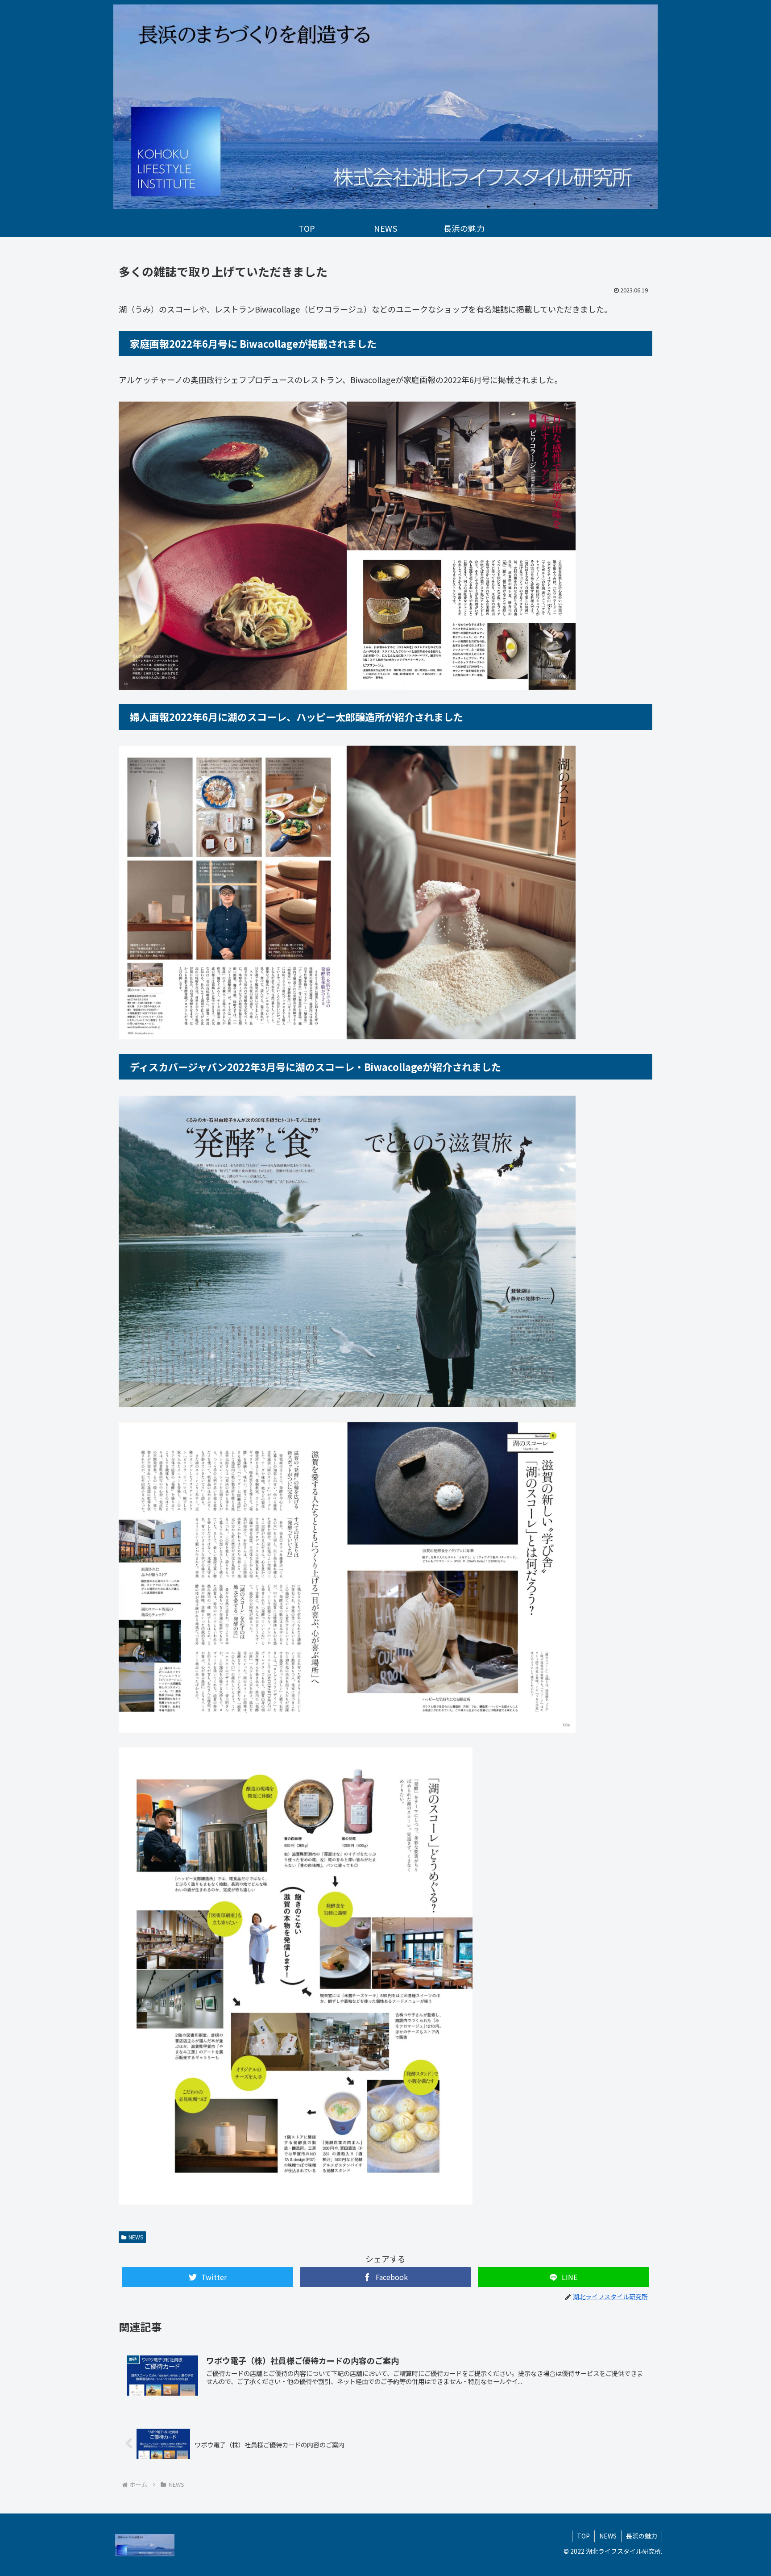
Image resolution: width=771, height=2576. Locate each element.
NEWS (136, 2237)
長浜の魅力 (642, 2536)
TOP (583, 2536)
